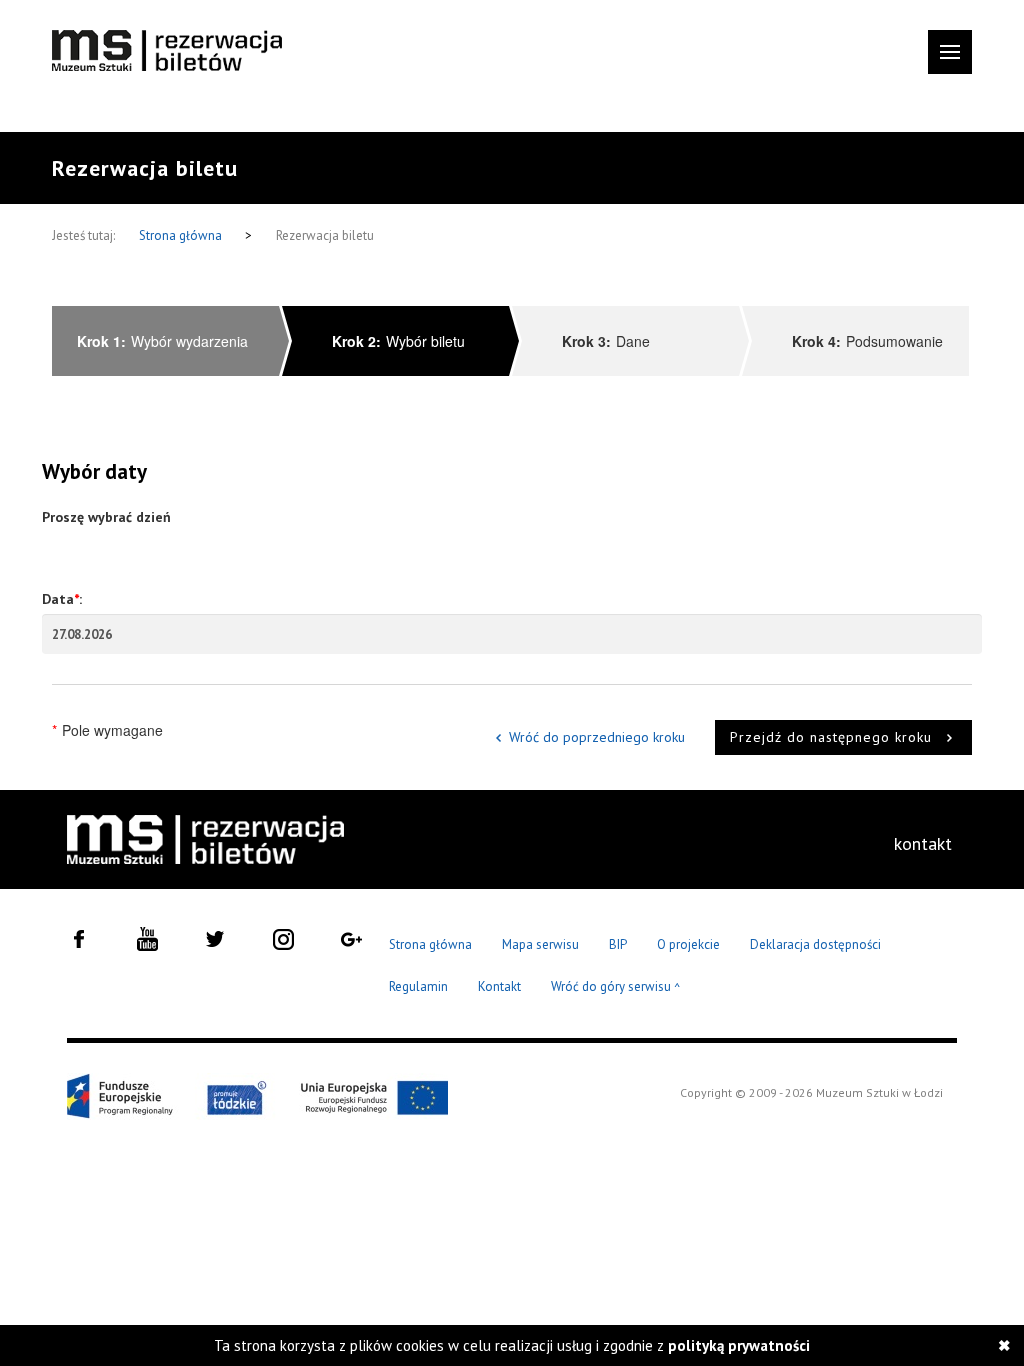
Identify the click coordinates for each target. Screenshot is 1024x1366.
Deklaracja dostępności (815, 944)
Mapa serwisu (540, 944)
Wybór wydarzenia (162, 341)
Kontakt (499, 986)
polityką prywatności (739, 1345)
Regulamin (418, 986)
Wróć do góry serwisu (616, 987)
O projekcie (688, 944)
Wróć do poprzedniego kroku (597, 737)
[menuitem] (923, 844)
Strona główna (182, 235)
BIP (618, 944)
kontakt (923, 843)
